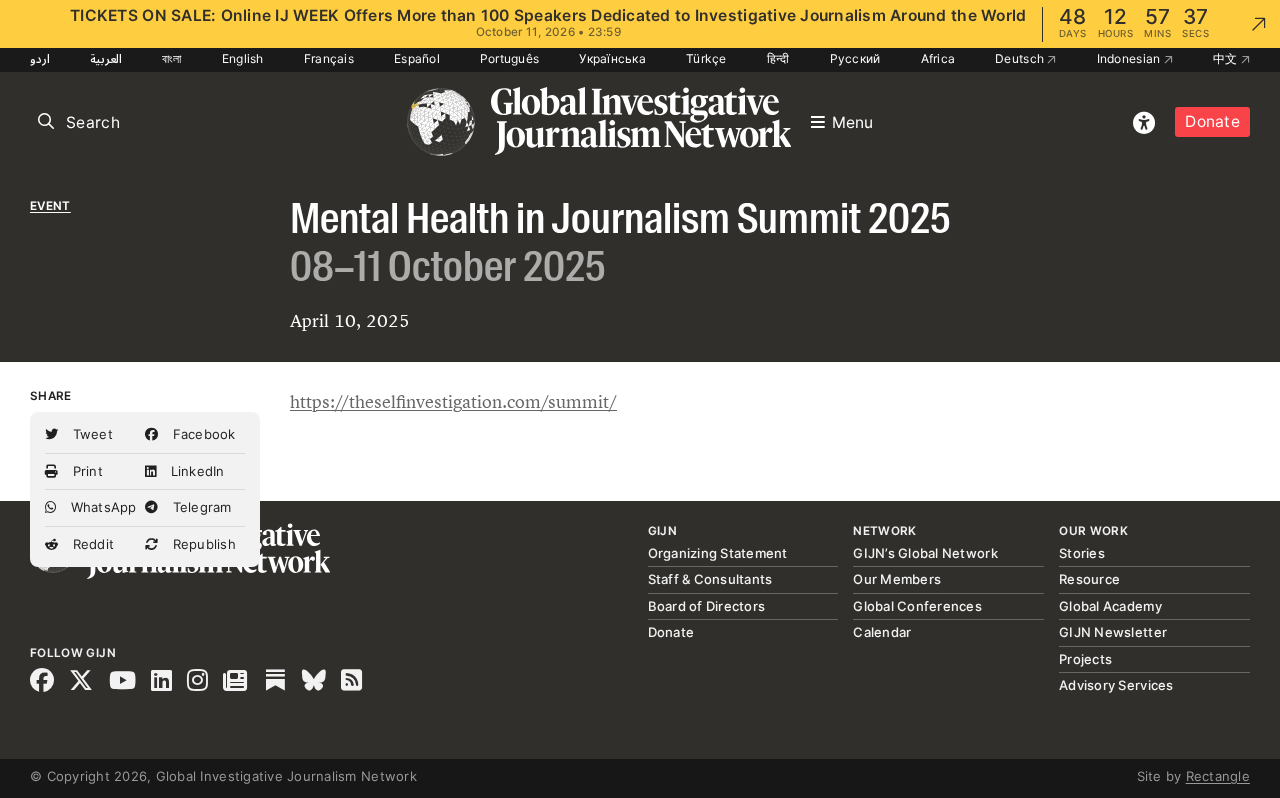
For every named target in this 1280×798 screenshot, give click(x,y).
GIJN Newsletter (1113, 632)
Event (50, 206)
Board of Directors (707, 606)
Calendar (882, 632)
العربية (106, 58)
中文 (1227, 58)
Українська (612, 58)
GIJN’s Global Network (925, 553)
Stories (1082, 553)
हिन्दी (778, 58)
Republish (202, 544)
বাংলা (172, 58)
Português (509, 58)
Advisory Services (1116, 685)
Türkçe (706, 58)
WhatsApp (101, 507)
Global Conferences (917, 606)
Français (329, 58)
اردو (40, 58)
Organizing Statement (718, 553)
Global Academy (1110, 606)
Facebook (201, 434)
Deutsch (1021, 58)
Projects (1085, 659)
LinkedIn (195, 471)
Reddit (91, 544)
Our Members (897, 579)
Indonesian (1130, 58)
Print (85, 471)
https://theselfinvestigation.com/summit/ (453, 402)
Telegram (199, 507)
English (243, 58)
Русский (855, 58)
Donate (1212, 121)
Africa (938, 58)
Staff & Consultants (710, 579)
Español (417, 58)
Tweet (90, 434)
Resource (1089, 579)
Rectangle (1218, 776)
